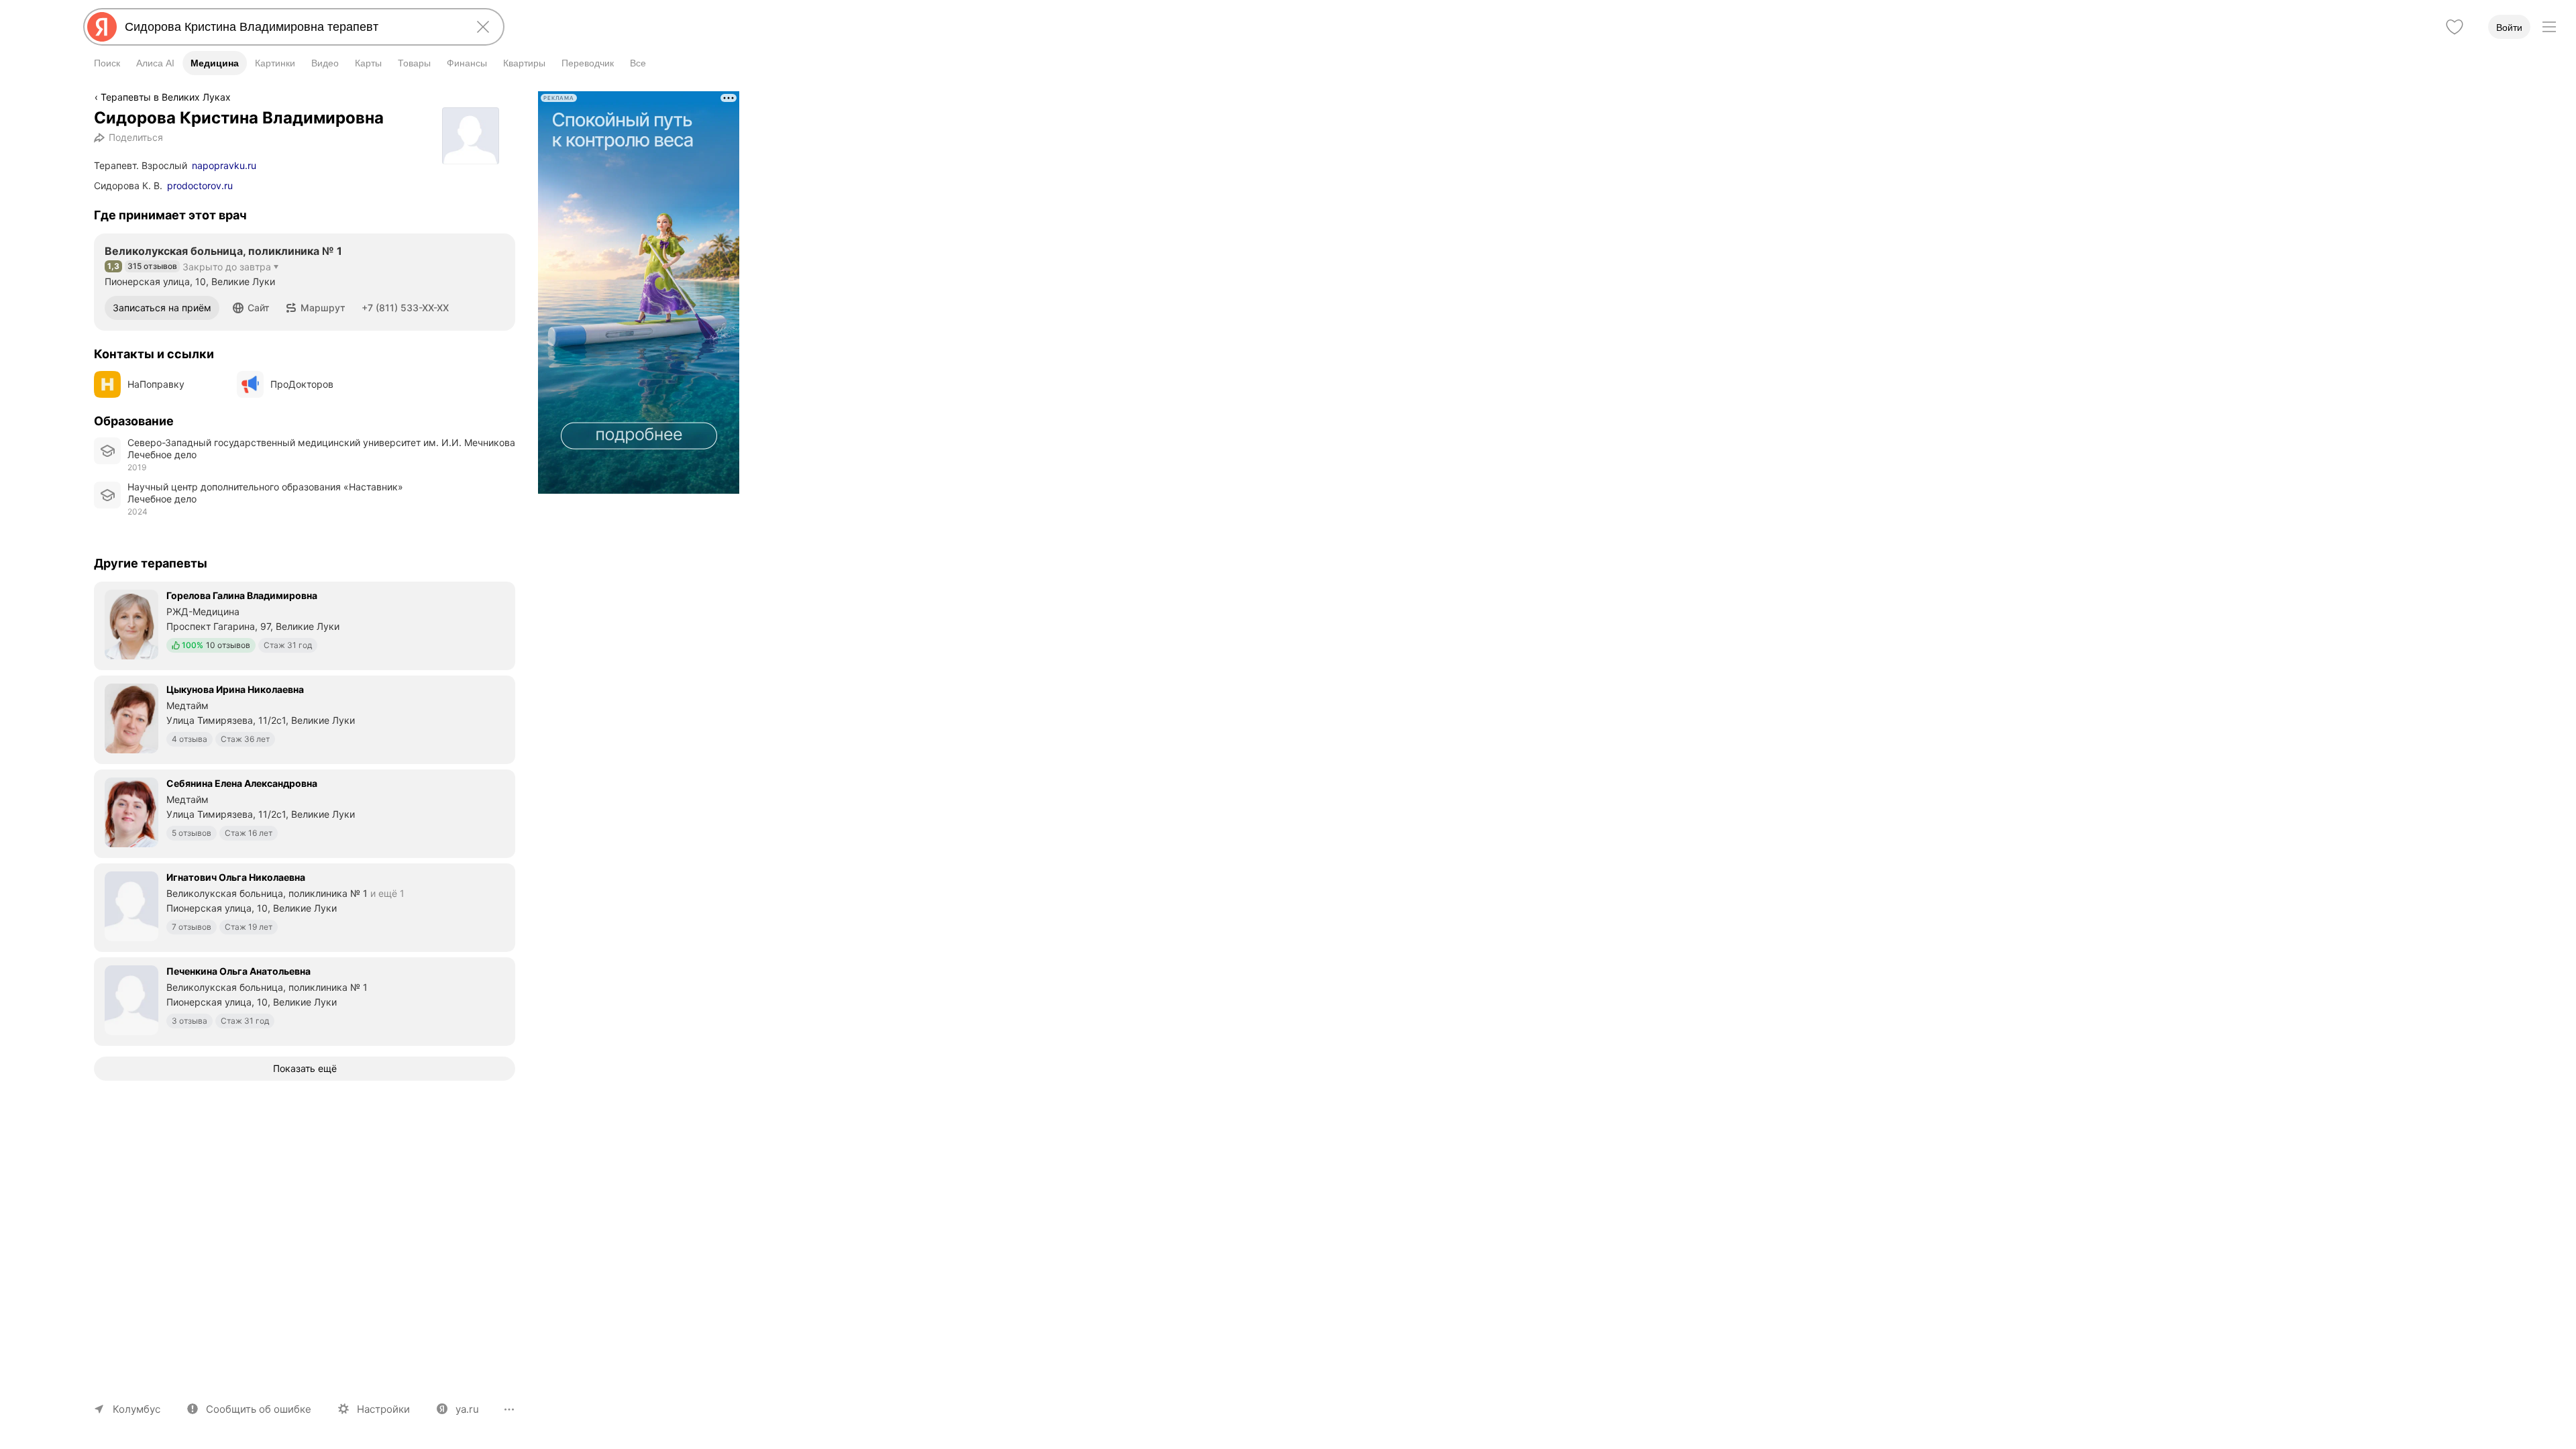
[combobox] (291, 27)
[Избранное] (2455, 27)
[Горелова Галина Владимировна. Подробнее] (305, 625)
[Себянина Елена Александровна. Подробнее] (305, 812)
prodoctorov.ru (200, 185)
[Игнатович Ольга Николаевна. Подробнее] (305, 906)
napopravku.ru (224, 165)
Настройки (383, 1409)
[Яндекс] (102, 27)
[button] (251, 308)
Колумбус (137, 1409)
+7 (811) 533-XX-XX (405, 308)
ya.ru (467, 1409)
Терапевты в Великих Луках (166, 97)
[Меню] (2549, 27)
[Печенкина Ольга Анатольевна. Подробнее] (305, 1000)
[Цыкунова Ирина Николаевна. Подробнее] (305, 718)
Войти (2509, 28)
